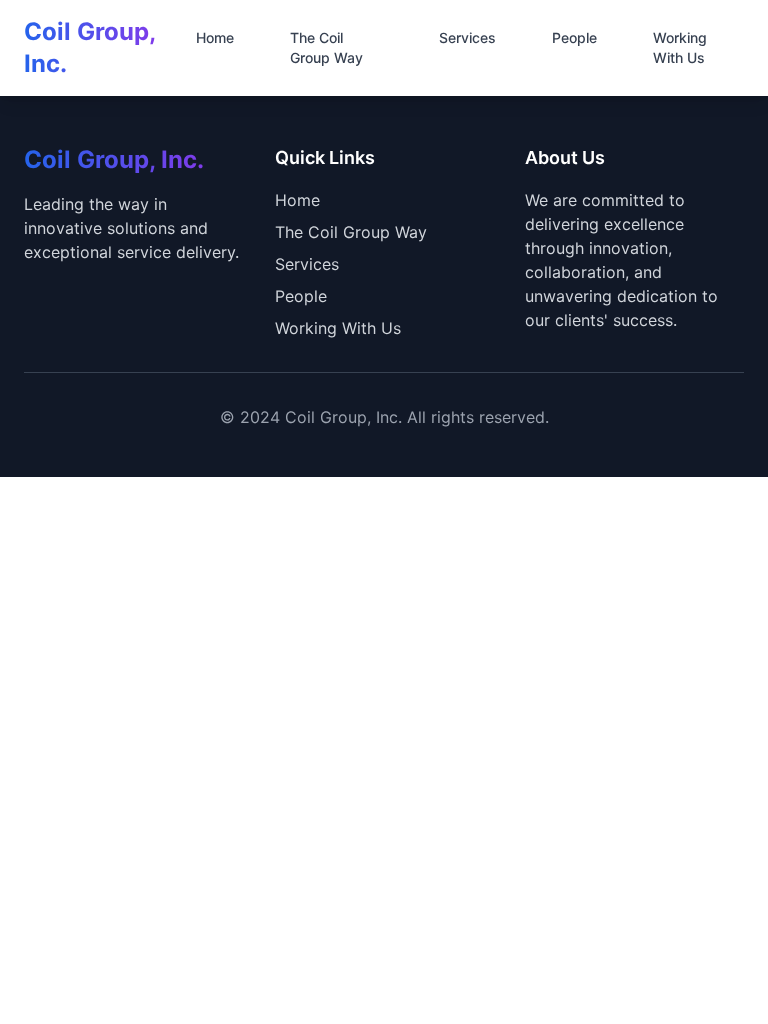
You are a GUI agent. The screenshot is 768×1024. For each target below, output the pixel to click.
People (574, 37)
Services (467, 37)
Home (215, 37)
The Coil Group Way (326, 47)
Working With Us (680, 47)
